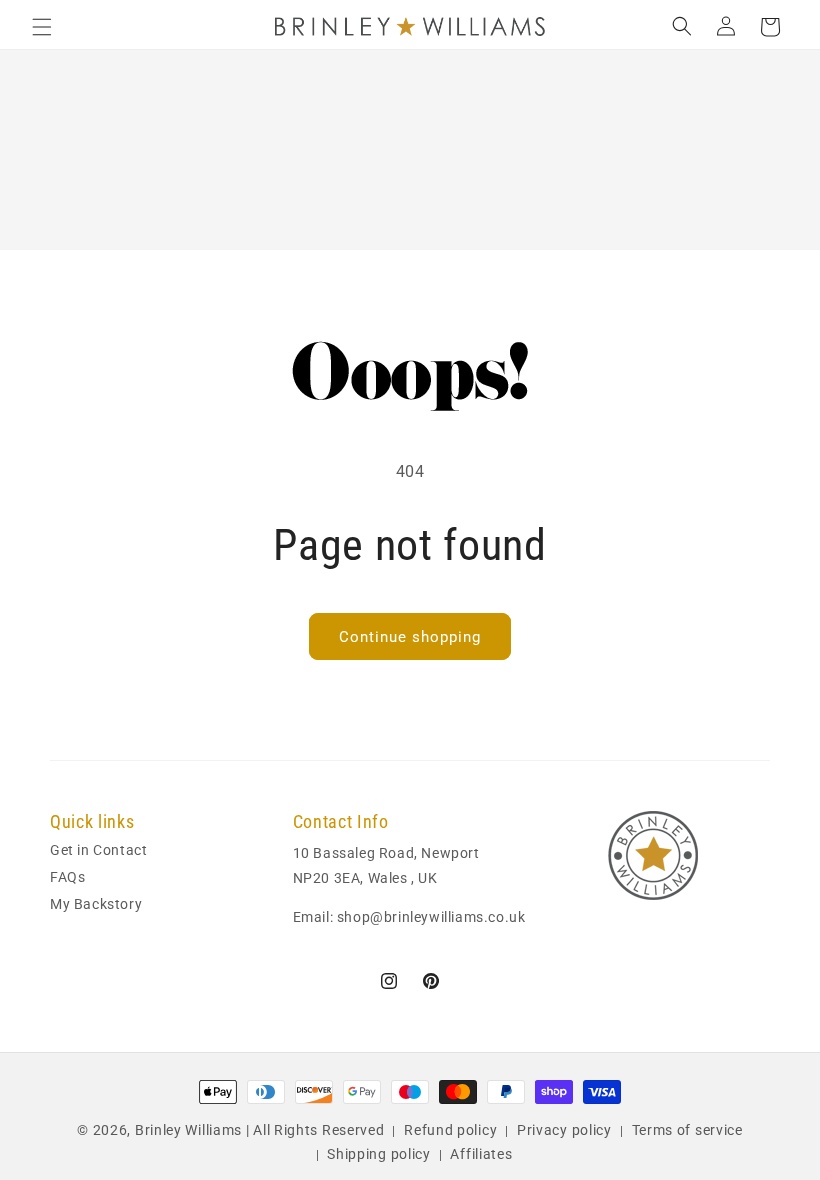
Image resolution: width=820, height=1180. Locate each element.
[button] (42, 27)
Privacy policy (564, 1130)
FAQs (67, 877)
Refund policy (450, 1130)
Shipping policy (379, 1154)
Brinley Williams (188, 1130)
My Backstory (96, 904)
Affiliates (481, 1154)
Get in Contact (98, 851)
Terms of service (687, 1130)
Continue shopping (410, 637)
